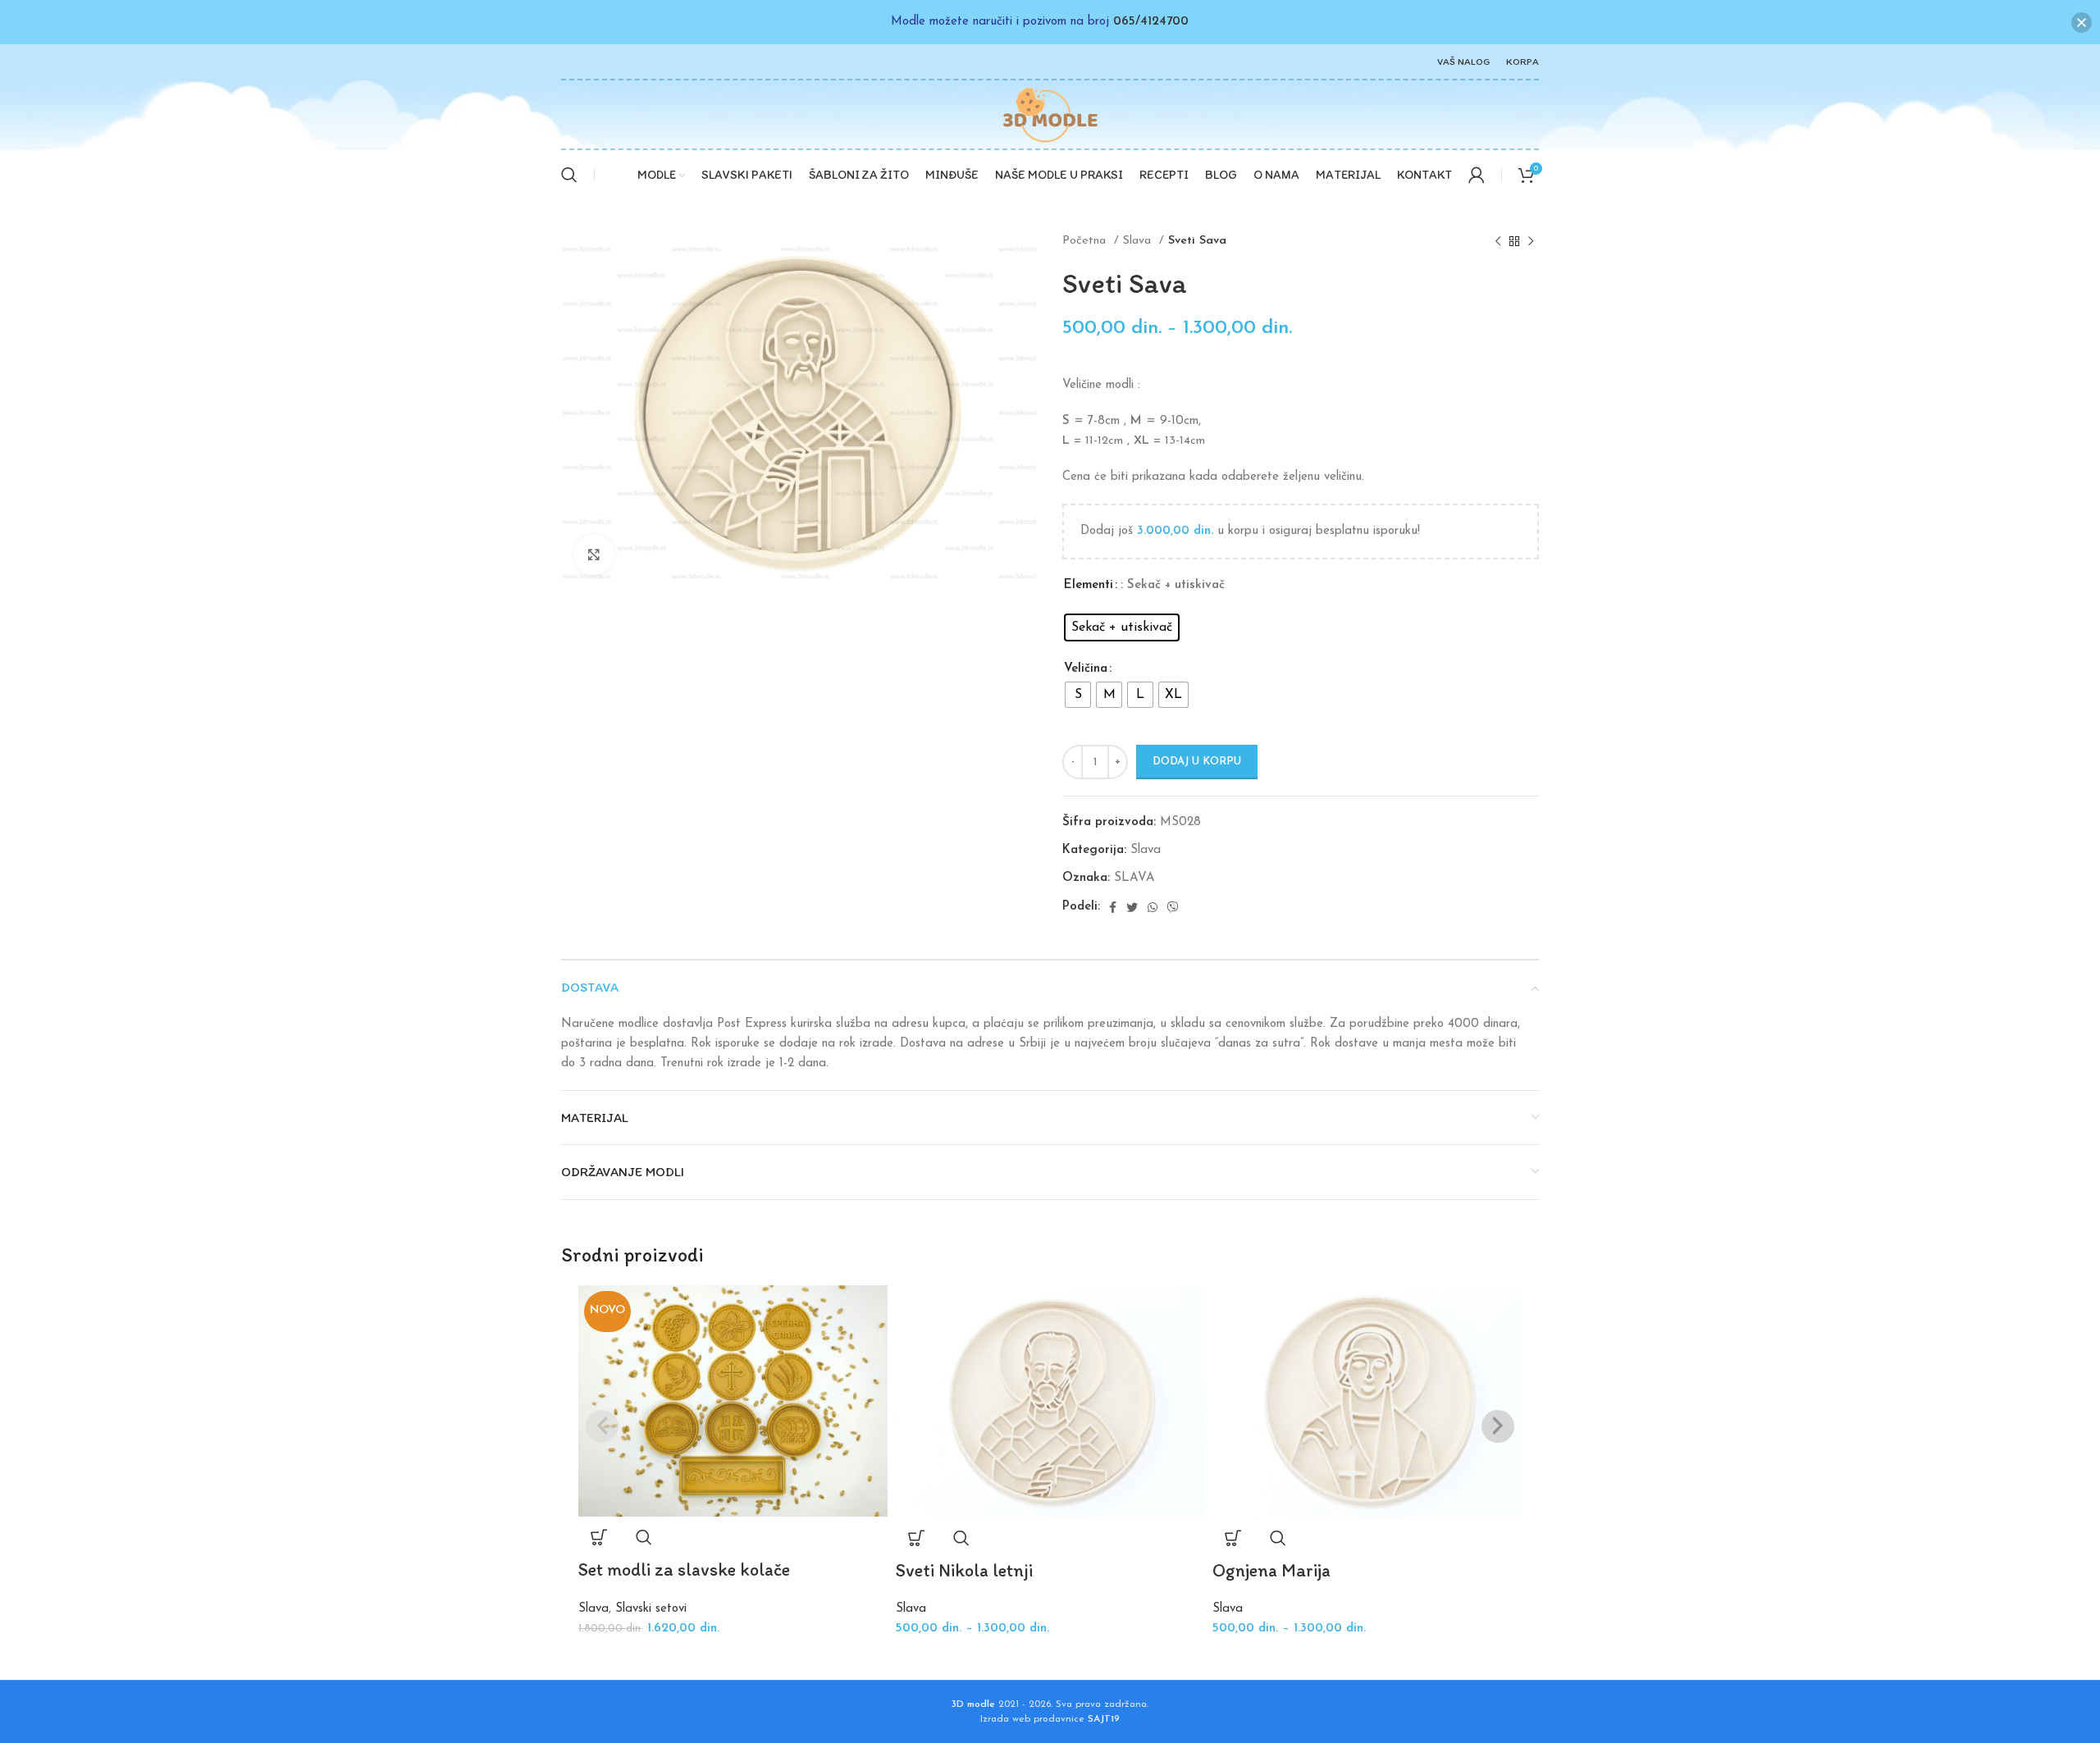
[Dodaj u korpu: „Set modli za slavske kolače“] (599, 1537)
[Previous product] (1498, 241)
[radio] (1122, 627)
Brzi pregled (644, 1537)
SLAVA (1134, 878)
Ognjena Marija (1271, 1570)
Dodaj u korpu (1197, 762)
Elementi (1089, 585)
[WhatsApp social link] (1153, 907)
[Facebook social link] (1113, 907)
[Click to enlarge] (594, 554)
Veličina (1086, 669)
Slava (1139, 241)
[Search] (569, 175)
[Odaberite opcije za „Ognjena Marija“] (1233, 1538)
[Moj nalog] (1477, 175)
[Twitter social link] (1132, 907)
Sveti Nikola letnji (964, 1570)
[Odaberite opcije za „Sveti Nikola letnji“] (916, 1538)
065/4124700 (1151, 22)
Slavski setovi (651, 1609)
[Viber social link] (1173, 907)
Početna (1086, 241)
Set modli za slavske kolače (684, 1570)
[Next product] (1531, 241)
